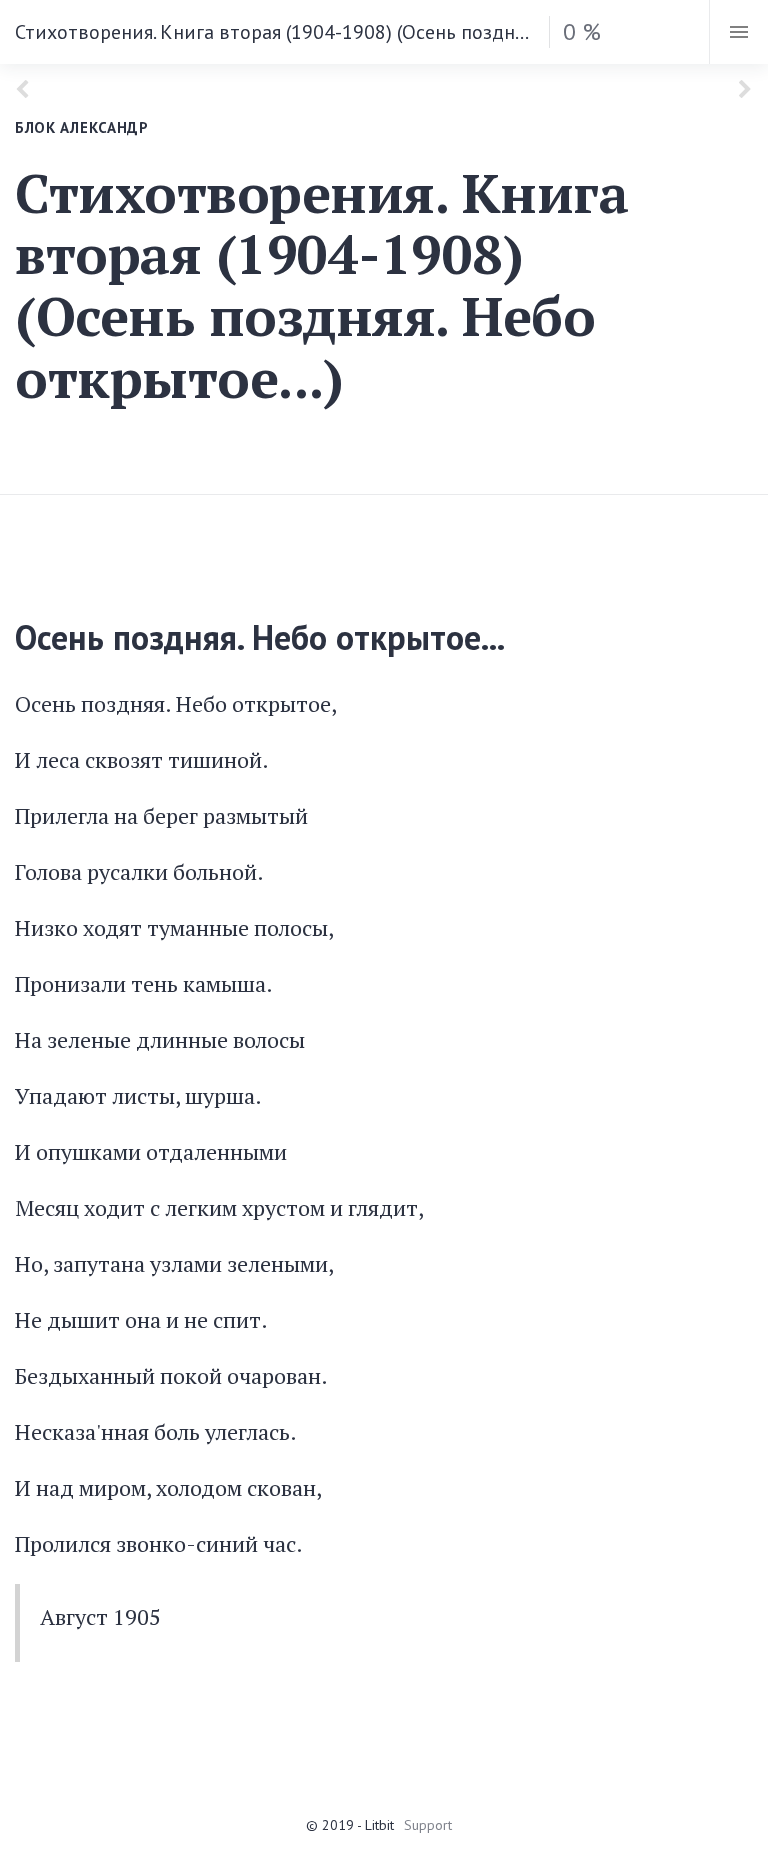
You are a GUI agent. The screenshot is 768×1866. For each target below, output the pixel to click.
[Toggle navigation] (738, 32)
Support (428, 1825)
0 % (582, 31)
